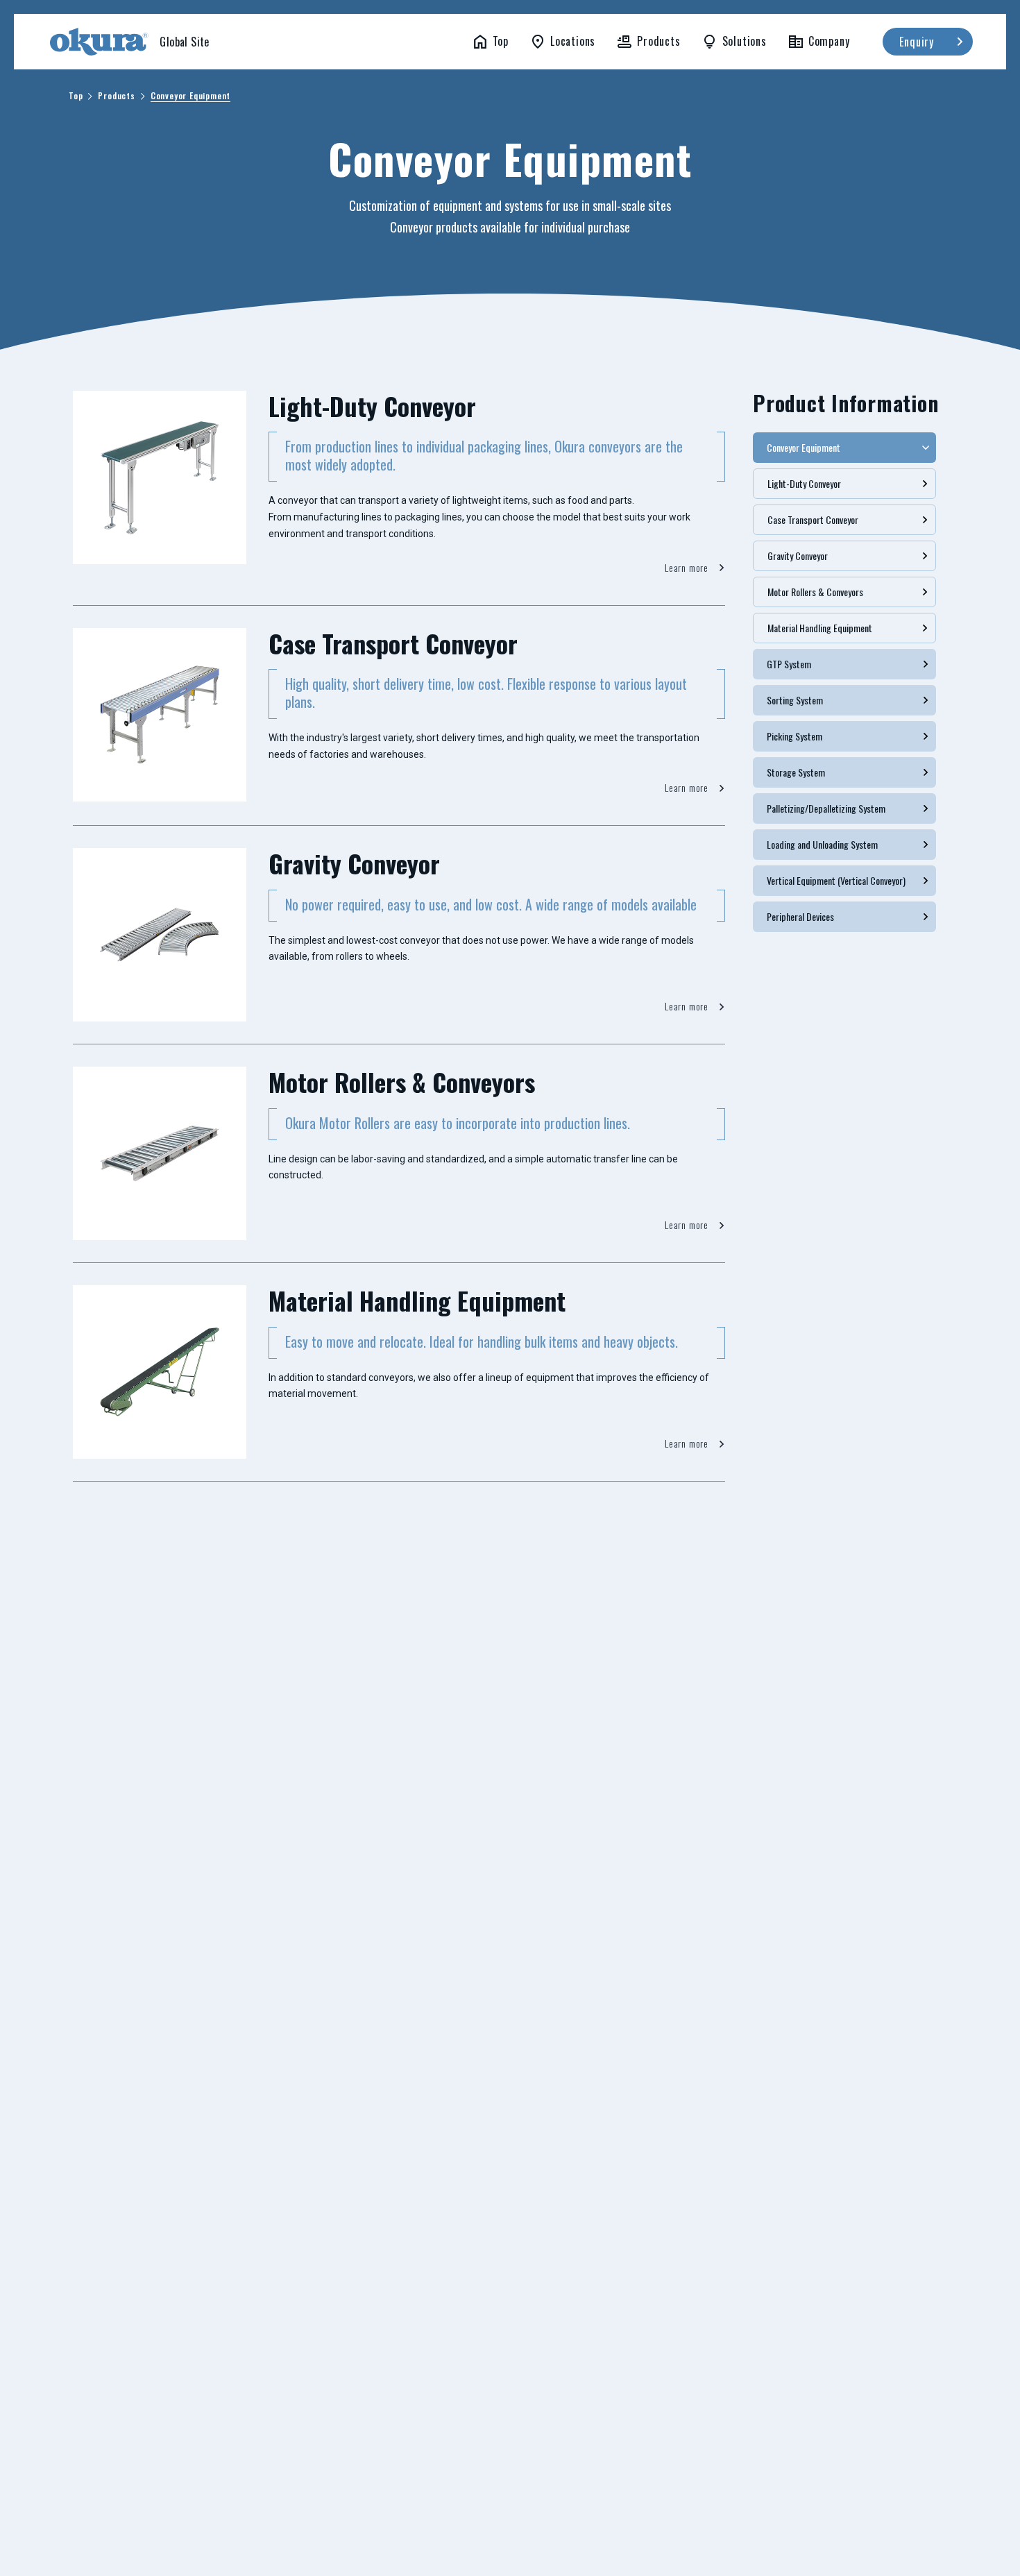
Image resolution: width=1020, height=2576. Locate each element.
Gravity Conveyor (798, 556)
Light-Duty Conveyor (804, 483)
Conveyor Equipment (190, 96)
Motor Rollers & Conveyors (815, 592)
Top (76, 96)
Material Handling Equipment (820, 628)
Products (116, 96)
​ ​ (128, 44)
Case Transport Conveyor (813, 519)
